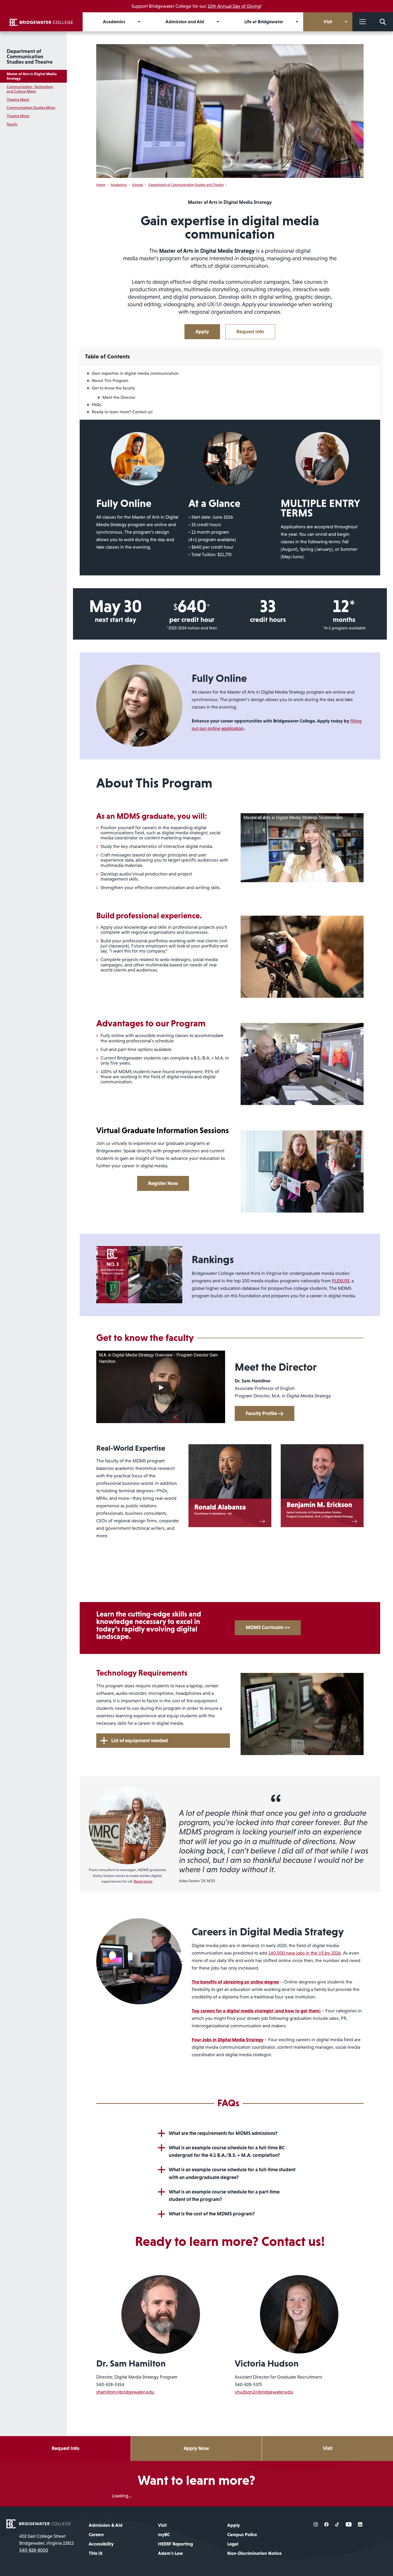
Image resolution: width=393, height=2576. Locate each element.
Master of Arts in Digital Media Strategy (32, 76)
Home (101, 185)
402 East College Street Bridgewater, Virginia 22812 (47, 2540)
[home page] (38, 2523)
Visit (328, 2448)
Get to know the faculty (113, 388)
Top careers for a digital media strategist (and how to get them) (256, 2011)
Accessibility (101, 2544)
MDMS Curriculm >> (268, 1627)
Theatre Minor (18, 116)
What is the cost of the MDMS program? (212, 2214)
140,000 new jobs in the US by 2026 (305, 1953)
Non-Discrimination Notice (254, 2553)
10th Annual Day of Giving (234, 6)
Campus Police (242, 2535)
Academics (119, 185)
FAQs (97, 404)
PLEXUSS (341, 1281)
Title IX (96, 2553)
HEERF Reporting (176, 2544)
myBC (164, 2535)
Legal (233, 2544)
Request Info (250, 332)
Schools (138, 185)
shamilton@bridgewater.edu (125, 2392)
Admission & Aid (106, 2525)
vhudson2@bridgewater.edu (264, 2392)
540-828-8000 (34, 2550)
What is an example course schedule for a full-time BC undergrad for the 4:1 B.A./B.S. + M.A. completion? (227, 2151)
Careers (96, 2535)
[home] (41, 22)
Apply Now (196, 2448)
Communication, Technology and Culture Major (30, 89)
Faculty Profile (262, 1413)
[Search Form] (383, 22)
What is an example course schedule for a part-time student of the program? (224, 2196)
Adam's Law (170, 2553)
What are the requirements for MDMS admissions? (223, 2133)
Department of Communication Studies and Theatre (30, 56)
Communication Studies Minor (31, 108)
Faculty (12, 124)
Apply (202, 332)
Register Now (163, 1183)
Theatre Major (18, 100)
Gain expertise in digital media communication (135, 373)
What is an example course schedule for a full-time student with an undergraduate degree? (232, 2173)
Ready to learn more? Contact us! (122, 412)
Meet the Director (119, 397)
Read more (143, 1881)
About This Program (110, 380)
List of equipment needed (140, 1740)
